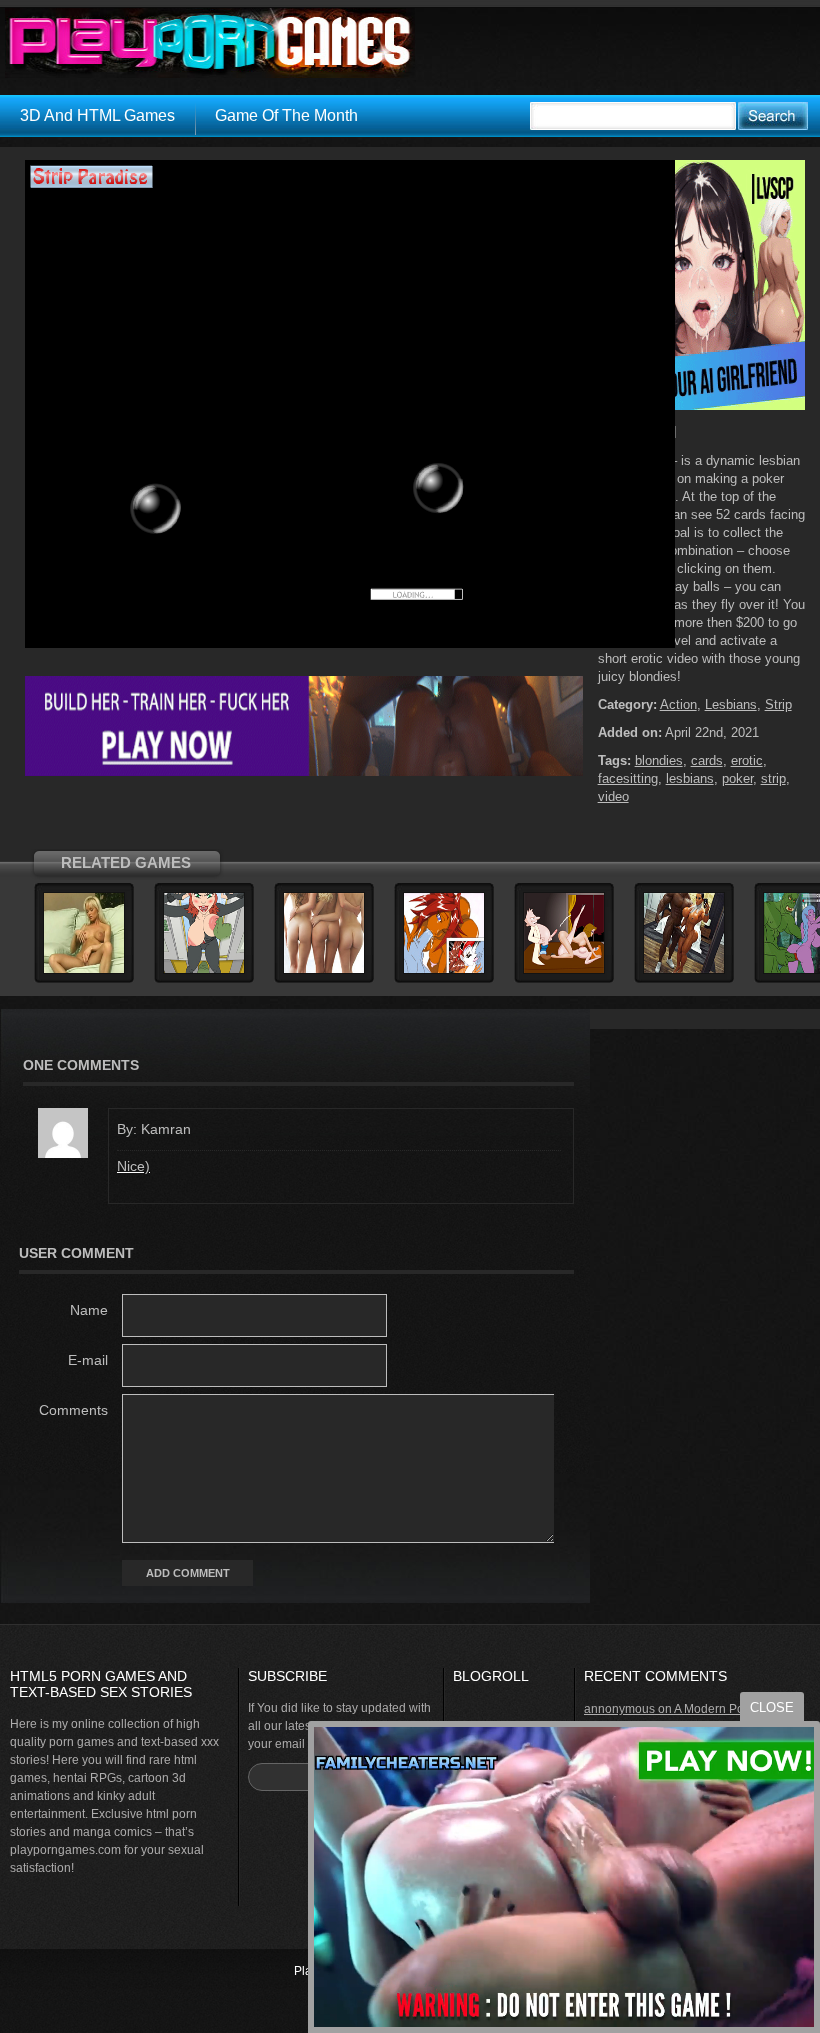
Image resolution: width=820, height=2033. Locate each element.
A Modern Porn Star (727, 1709)
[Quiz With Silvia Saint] (84, 970)
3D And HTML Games (97, 115)
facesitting (628, 778)
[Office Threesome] (444, 970)
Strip (778, 704)
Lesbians (731, 704)
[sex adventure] (701, 406)
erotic (747, 760)
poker (737, 778)
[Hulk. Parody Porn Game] (204, 970)
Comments (73, 1410)
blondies (659, 760)
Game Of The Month (286, 115)
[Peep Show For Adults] (564, 970)
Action (678, 704)
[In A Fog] (684, 970)
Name (89, 1310)
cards (707, 760)
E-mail (88, 1360)
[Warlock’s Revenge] (324, 970)
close (772, 1707)
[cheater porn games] (304, 772)
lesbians (690, 778)
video (613, 796)
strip (773, 778)
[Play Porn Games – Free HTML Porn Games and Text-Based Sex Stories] (210, 43)
